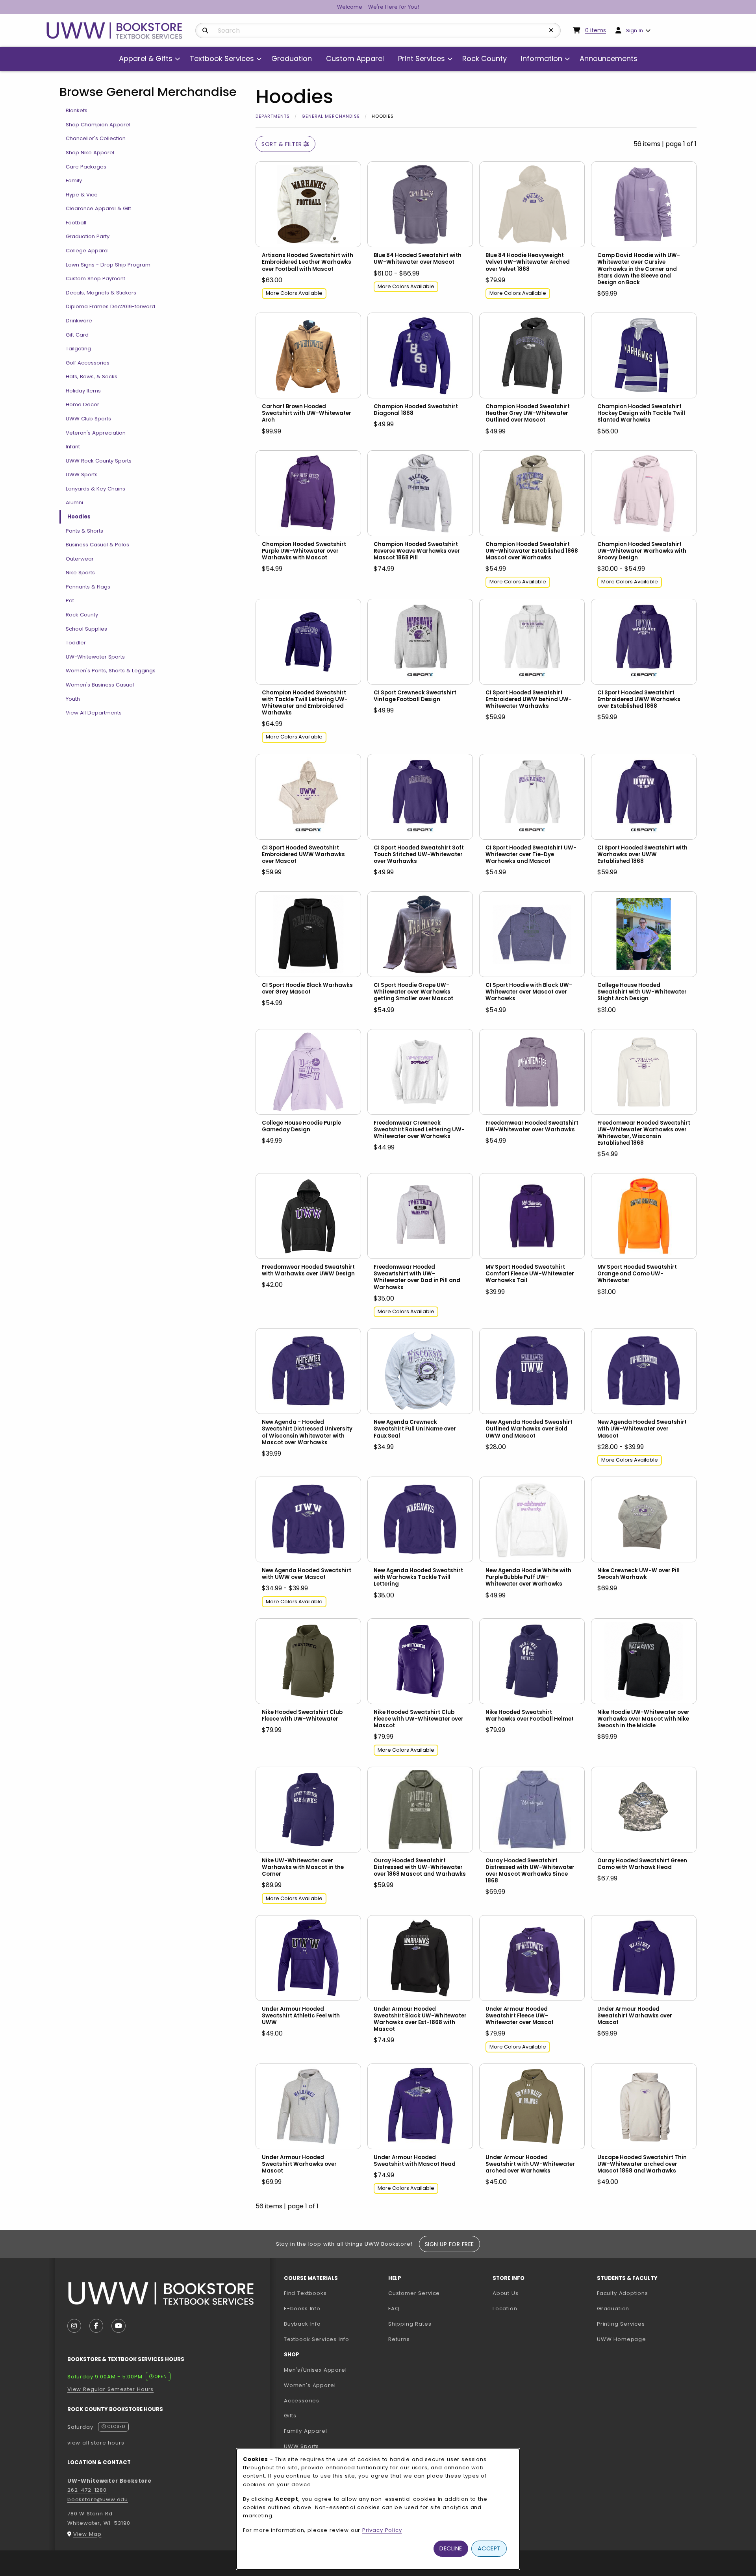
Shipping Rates (410, 2324)
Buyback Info (302, 2324)
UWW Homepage (646, 2339)
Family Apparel (306, 2431)
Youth (73, 699)
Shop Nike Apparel (90, 153)
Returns (399, 2339)
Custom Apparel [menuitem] (355, 58)
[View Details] (308, 204)
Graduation (613, 2309)
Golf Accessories (88, 363)
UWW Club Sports (88, 419)
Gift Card (77, 335)
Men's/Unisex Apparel (315, 2370)
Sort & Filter (283, 144)
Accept (489, 2548)
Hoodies (79, 517)
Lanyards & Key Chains (95, 489)
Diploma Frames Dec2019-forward (110, 306)
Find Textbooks (305, 2293)
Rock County (82, 615)
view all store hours (96, 2443)
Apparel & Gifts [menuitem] (146, 58)
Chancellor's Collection (96, 138)
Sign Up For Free (449, 2244)
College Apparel (87, 251)
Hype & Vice (82, 195)
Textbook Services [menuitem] (222, 58)
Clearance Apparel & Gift (98, 208)
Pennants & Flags (88, 587)
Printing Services (646, 2324)
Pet (70, 601)
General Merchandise (331, 116)
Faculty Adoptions (646, 2293)
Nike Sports (80, 573)
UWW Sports (82, 475)
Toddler (76, 643)
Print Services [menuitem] (422, 58)
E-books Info (302, 2309)
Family (74, 180)
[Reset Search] (551, 30)
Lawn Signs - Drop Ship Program (108, 265)
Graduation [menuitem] (292, 58)
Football (76, 223)
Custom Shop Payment (95, 279)
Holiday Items (83, 391)
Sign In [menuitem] (635, 31)
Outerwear (80, 559)
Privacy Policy (382, 2530)
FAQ (394, 2309)
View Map (87, 2534)
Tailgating (78, 349)
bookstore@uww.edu (98, 2499)
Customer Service (414, 2293)
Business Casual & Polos (97, 545)
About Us (506, 2293)
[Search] (205, 31)
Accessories (302, 2401)
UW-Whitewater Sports (95, 657)
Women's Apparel (310, 2385)
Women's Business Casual (100, 685)
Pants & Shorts (84, 531)
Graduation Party (88, 236)
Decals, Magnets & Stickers (101, 293)
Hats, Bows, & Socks (92, 377)
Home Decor (82, 404)
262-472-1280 (87, 2490)
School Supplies (86, 629)
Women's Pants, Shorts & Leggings (111, 671)
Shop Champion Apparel (98, 125)
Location (505, 2309)
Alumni (74, 502)
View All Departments (94, 713)
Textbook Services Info (333, 2339)
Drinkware (79, 321)
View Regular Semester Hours (110, 2389)
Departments (273, 116)
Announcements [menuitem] (609, 58)
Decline (451, 2548)
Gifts (290, 2416)
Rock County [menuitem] (485, 58)
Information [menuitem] (542, 58)
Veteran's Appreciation (96, 433)
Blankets (77, 110)
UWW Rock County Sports (99, 461)
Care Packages (86, 167)
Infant (73, 447)
